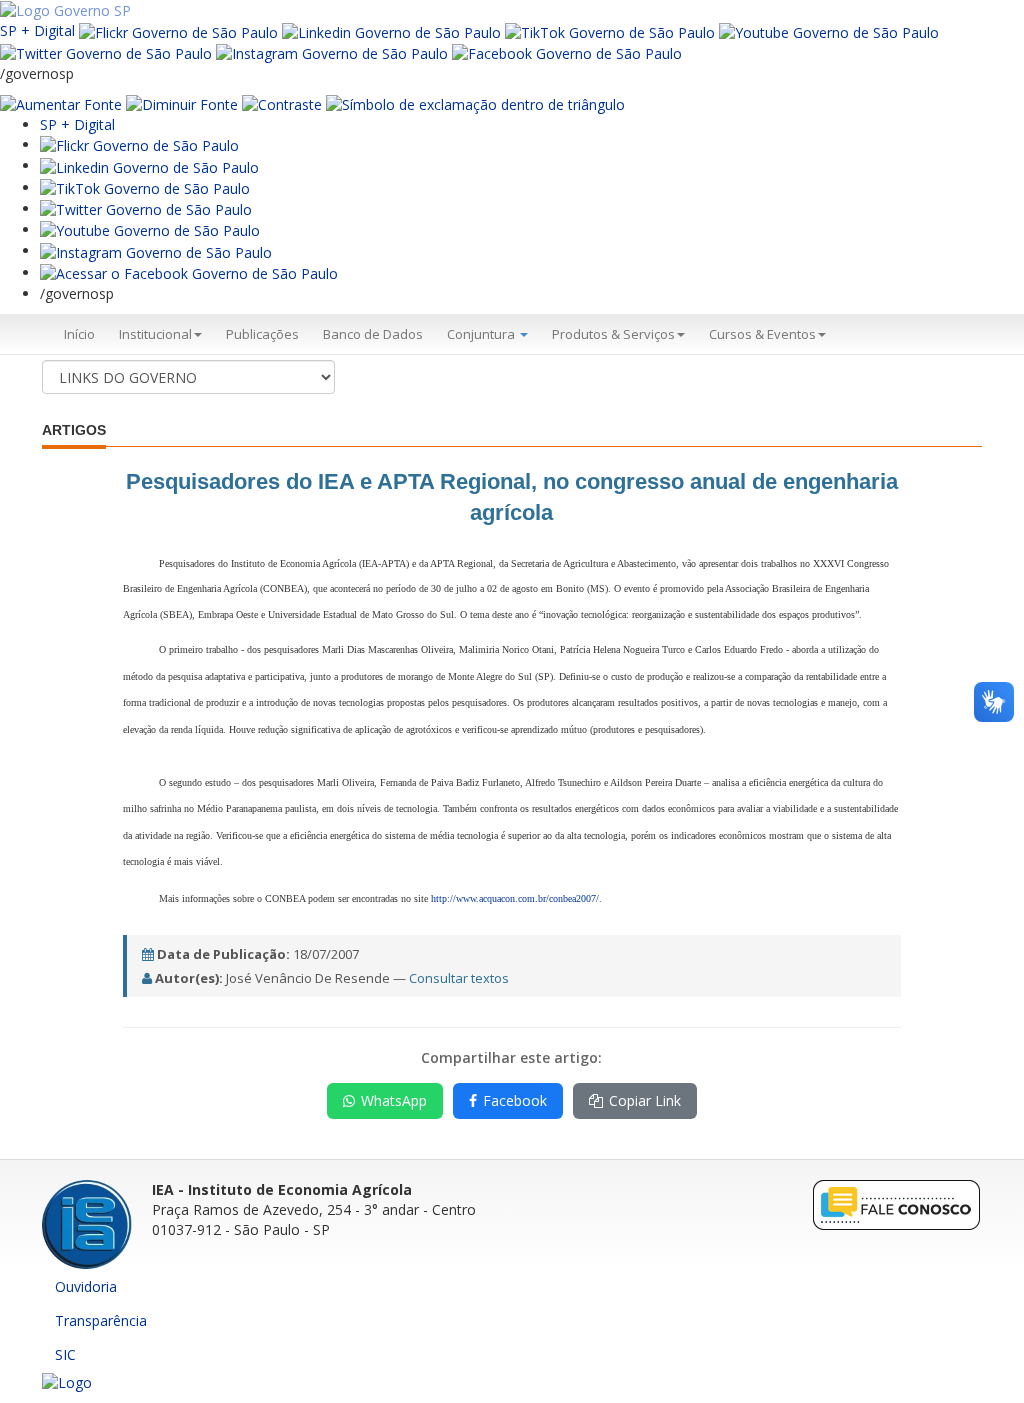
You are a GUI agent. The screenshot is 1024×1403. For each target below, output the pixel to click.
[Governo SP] (65, 9)
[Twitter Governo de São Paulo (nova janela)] (106, 52)
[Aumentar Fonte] (61, 103)
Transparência (101, 1320)
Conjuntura (482, 334)
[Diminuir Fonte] (182, 103)
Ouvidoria (86, 1286)
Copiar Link (645, 1100)
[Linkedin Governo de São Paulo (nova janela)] (391, 30)
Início (79, 334)
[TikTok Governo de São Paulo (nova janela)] (610, 30)
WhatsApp (394, 1100)
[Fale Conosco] (897, 1203)
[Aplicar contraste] (282, 103)
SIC (65, 1354)
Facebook (515, 1100)
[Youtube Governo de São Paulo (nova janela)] (829, 30)
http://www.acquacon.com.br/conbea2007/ (515, 898)
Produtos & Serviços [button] (613, 334)
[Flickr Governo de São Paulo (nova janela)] (178, 30)
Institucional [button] (155, 334)
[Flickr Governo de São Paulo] (139, 144)
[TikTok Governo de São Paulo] (145, 187)
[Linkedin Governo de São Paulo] (149, 165)
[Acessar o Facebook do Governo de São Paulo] (189, 272)
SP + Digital (37, 30)
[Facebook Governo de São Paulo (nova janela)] (567, 52)
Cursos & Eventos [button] (762, 334)
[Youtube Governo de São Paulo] (150, 229)
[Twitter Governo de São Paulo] (146, 208)
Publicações (262, 334)
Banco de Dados (373, 334)
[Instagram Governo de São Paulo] (332, 52)
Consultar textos (459, 978)
